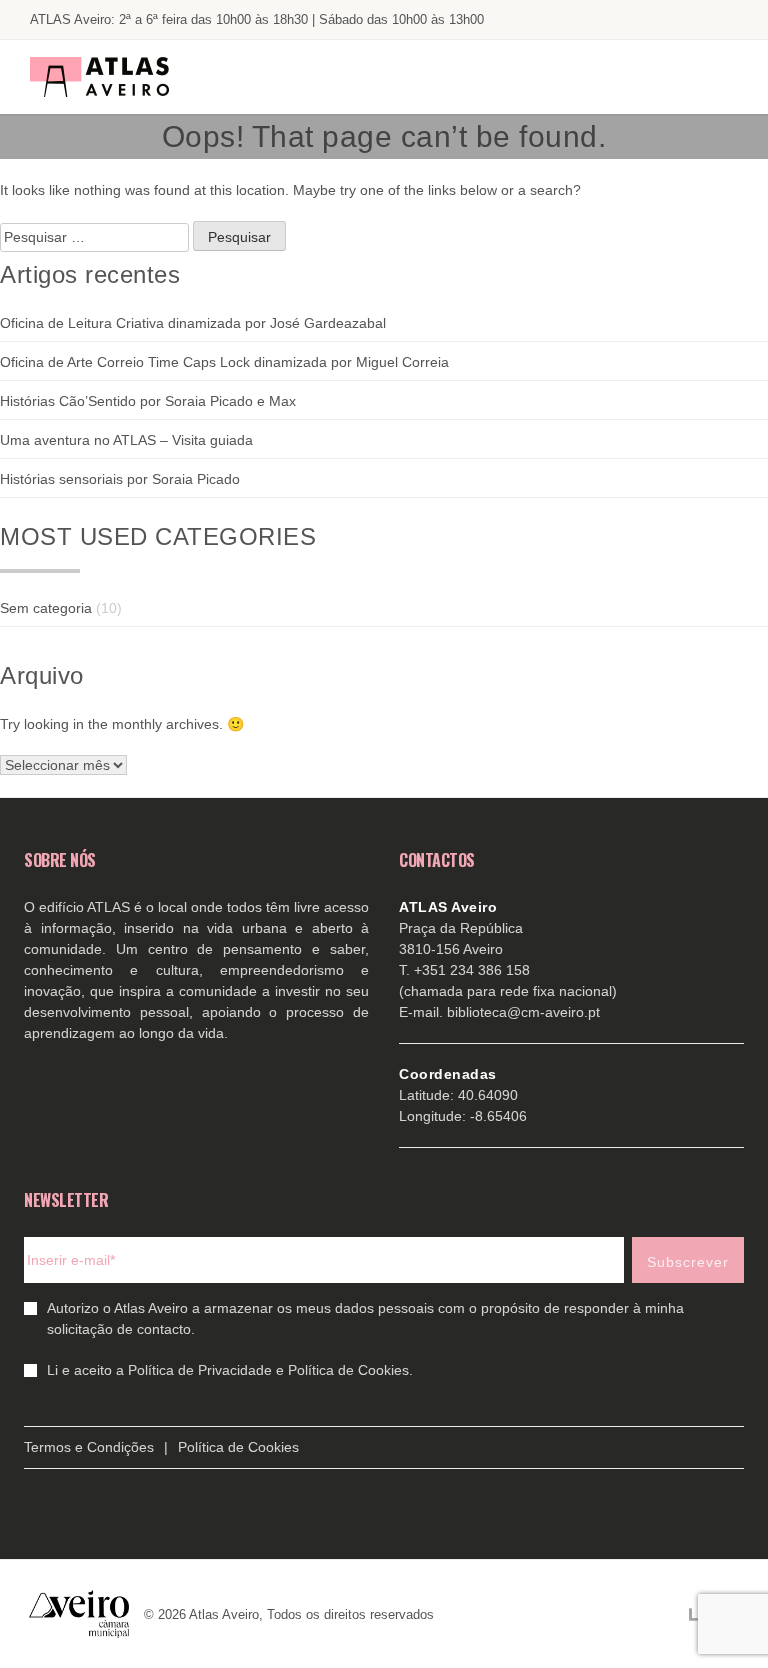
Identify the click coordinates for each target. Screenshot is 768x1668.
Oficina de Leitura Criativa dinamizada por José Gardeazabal (193, 323)
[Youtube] (644, 20)
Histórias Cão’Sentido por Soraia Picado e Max (148, 401)
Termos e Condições (89, 1447)
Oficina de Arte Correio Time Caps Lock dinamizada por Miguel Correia (224, 362)
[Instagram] (684, 20)
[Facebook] (604, 20)
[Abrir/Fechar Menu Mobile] (661, 77)
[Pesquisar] (719, 77)
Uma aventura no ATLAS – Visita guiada (126, 440)
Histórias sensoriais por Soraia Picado (120, 479)
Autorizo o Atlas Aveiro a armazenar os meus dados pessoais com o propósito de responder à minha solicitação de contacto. (365, 1318)
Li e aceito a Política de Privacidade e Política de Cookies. (230, 1370)
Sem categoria (46, 608)
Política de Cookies (238, 1447)
